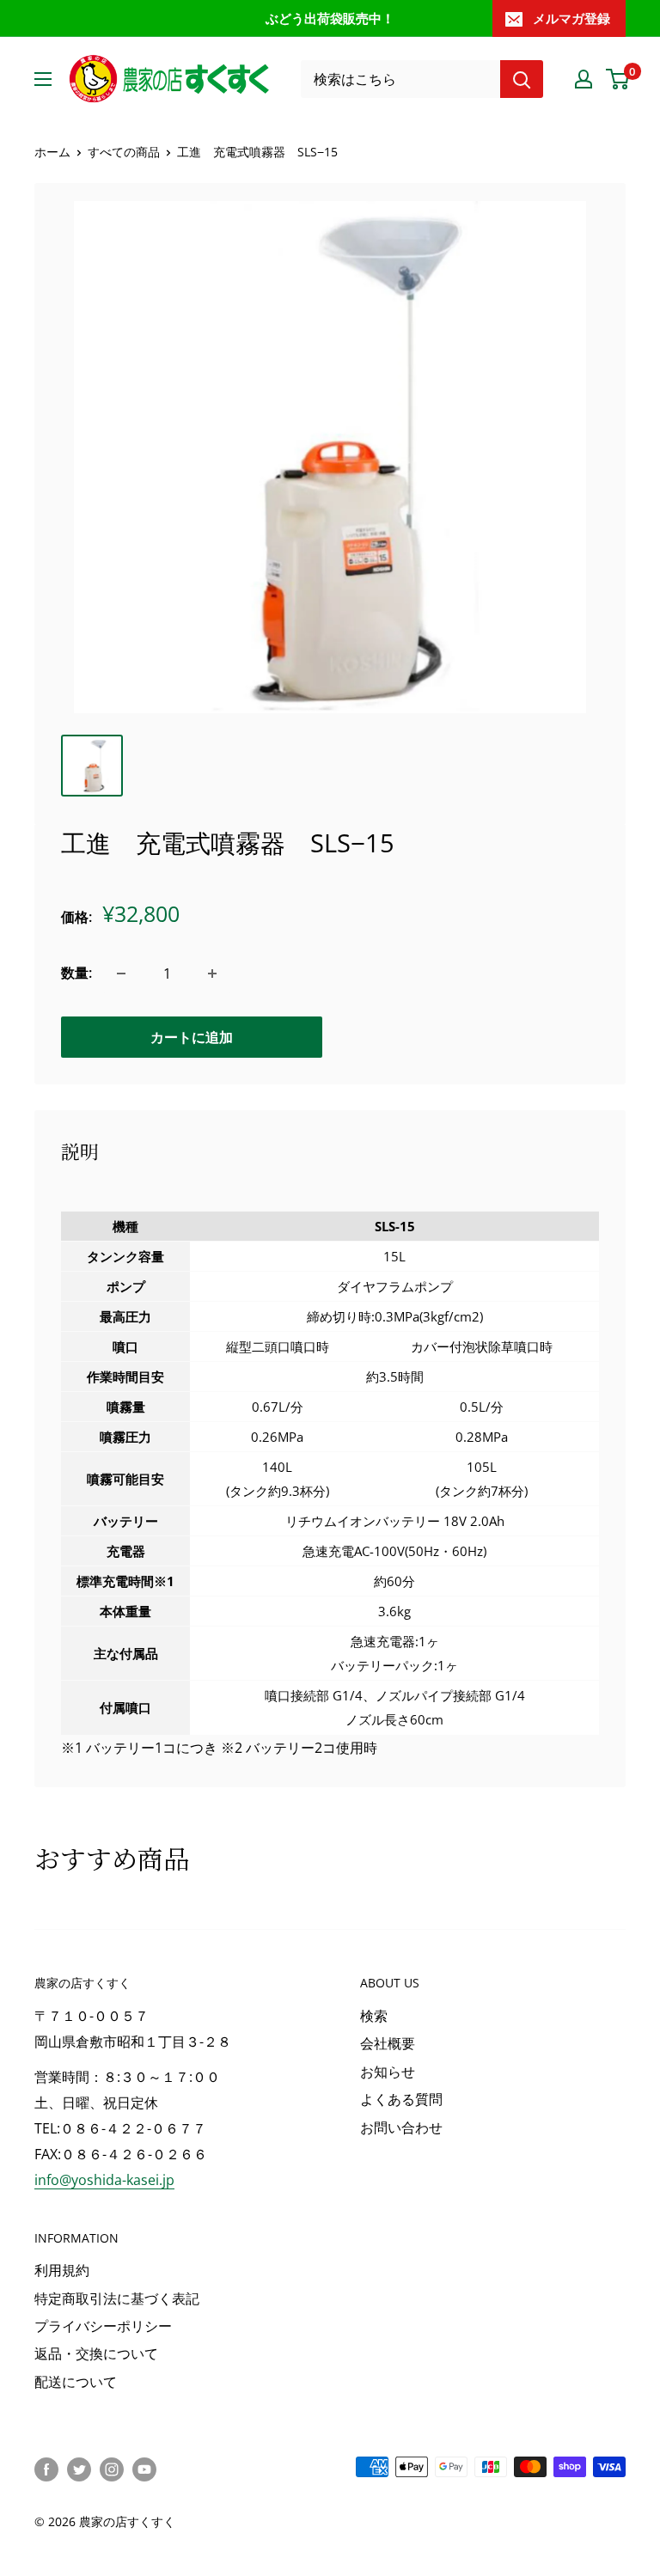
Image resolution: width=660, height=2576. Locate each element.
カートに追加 (192, 1037)
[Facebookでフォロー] (46, 2469)
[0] (618, 79)
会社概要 (388, 2043)
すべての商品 (124, 152)
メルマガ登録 (571, 18)
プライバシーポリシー (103, 2326)
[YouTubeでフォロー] (144, 2469)
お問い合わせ (401, 2127)
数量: (76, 973)
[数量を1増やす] (212, 974)
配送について (76, 2382)
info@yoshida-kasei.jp (104, 2180)
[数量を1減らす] (121, 974)
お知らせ (388, 2072)
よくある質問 (401, 2099)
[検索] (522, 79)
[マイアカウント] (584, 79)
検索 (374, 2016)
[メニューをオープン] (43, 79)
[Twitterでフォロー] (79, 2469)
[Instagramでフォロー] (112, 2469)
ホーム (52, 152)
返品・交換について (96, 2353)
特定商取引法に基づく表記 (117, 2298)
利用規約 (62, 2270)
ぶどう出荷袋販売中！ (330, 18)
